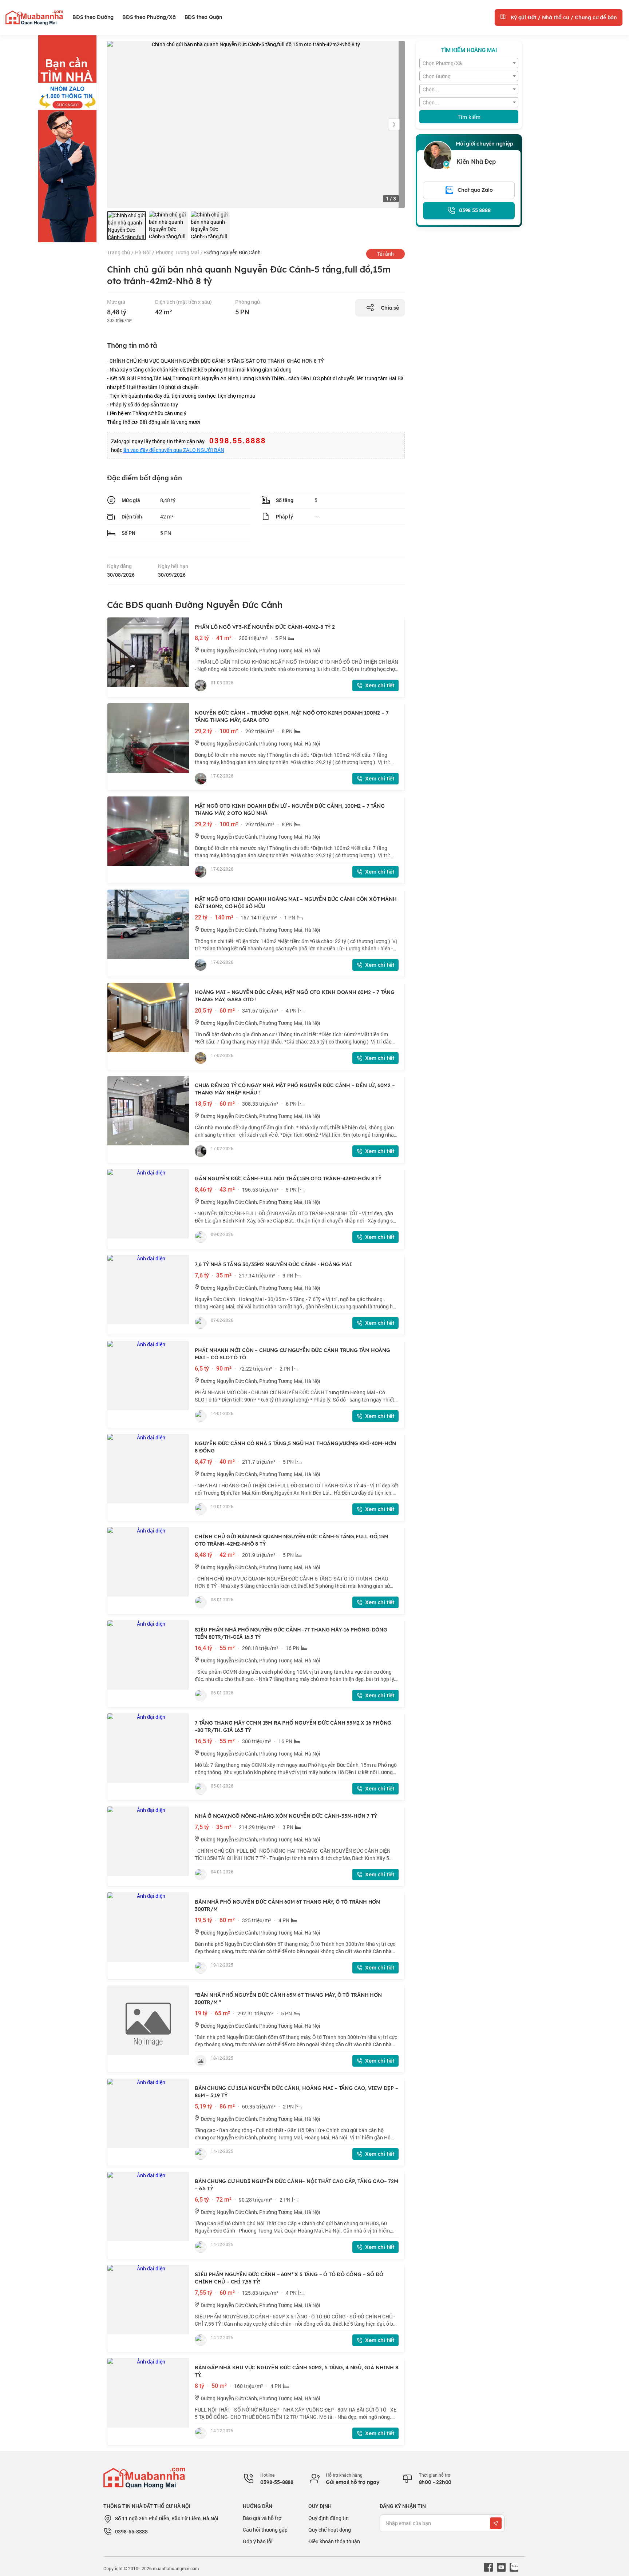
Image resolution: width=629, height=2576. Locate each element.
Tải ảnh (385, 254)
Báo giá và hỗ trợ (262, 2518)
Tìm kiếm (469, 117)
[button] (394, 124)
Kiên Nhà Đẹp (476, 162)
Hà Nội (143, 252)
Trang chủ (118, 252)
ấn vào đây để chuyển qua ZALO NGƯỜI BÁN (174, 450)
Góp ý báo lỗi (258, 2541)
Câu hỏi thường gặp (265, 2530)
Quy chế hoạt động (330, 2530)
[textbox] (469, 63)
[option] (126, 226)
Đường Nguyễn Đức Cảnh (232, 252)
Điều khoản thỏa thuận (334, 2541)
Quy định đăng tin (329, 2518)
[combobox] (469, 63)
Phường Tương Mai (177, 252)
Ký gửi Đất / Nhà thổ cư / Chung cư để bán (563, 17)
